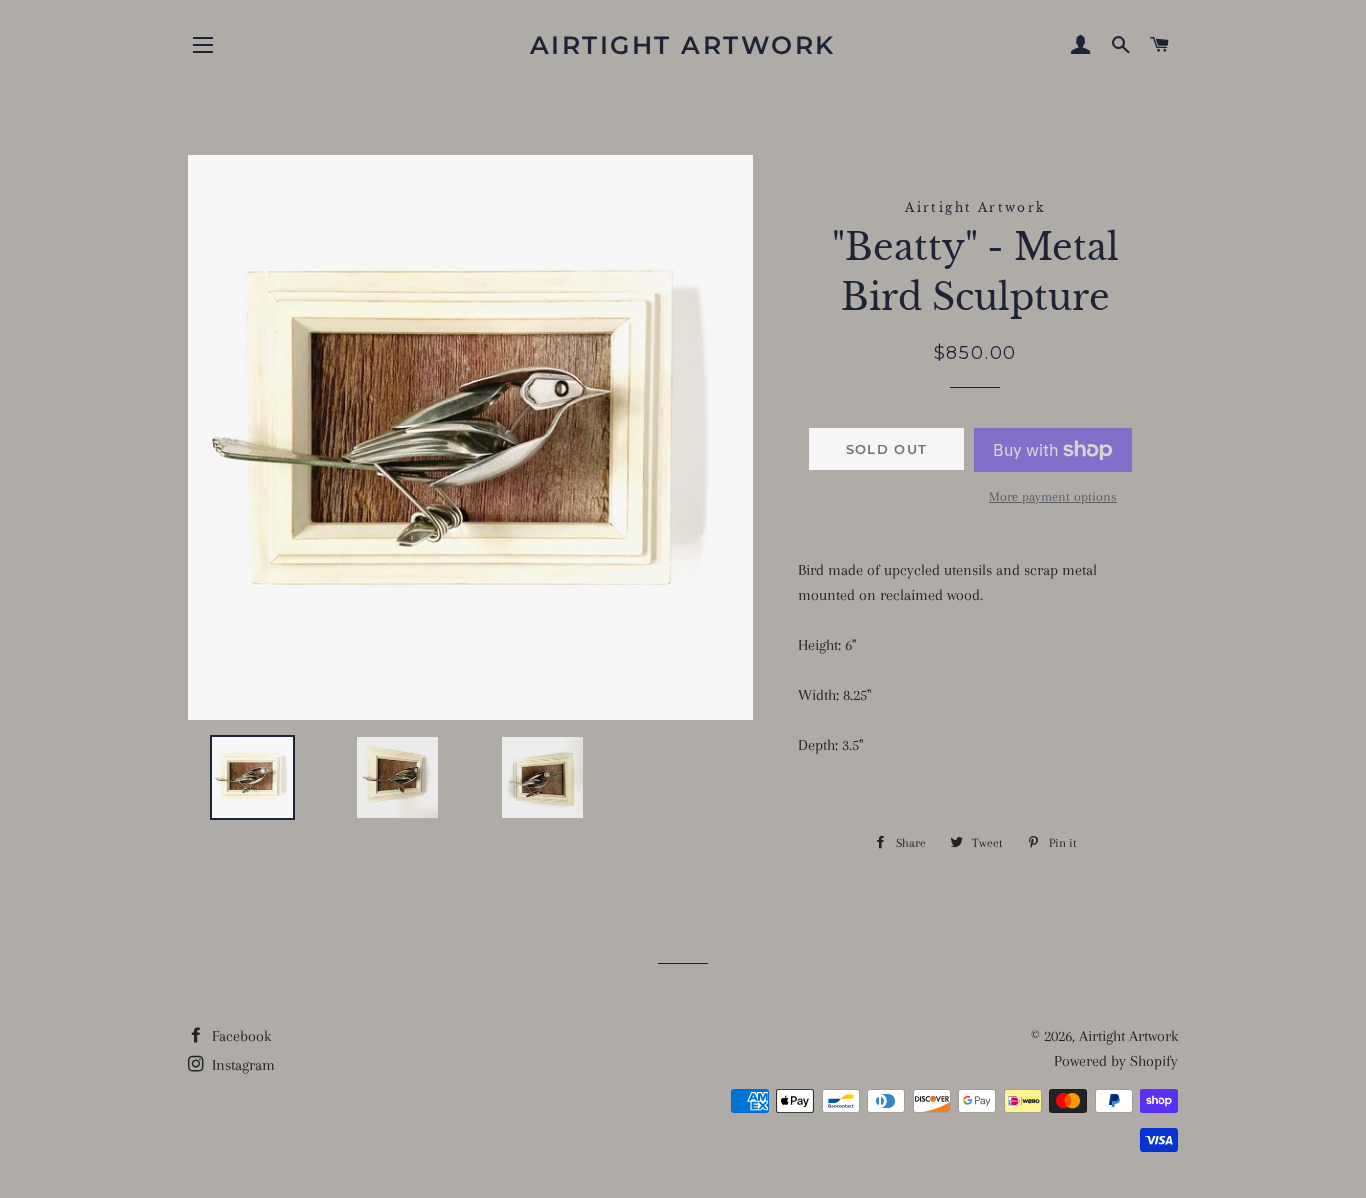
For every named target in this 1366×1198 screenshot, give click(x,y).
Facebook (239, 1036)
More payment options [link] (1053, 496)
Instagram (241, 1065)
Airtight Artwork (683, 45)
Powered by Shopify (1116, 1061)
